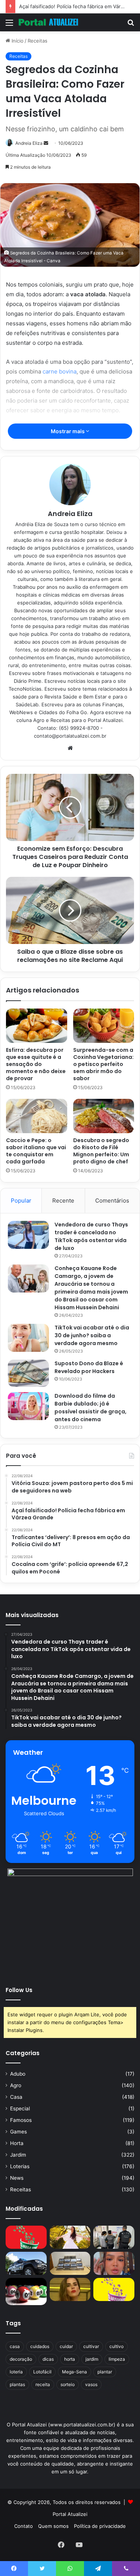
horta (70, 2359)
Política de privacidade (100, 2526)
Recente (63, 1201)
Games (18, 2132)
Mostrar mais (68, 431)
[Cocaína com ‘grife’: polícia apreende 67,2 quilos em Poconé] (70, 2263)
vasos (91, 2384)
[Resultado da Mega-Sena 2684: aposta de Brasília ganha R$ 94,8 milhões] (26, 2291)
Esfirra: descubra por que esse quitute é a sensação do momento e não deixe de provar (36, 1064)
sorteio (68, 2384)
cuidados (40, 2346)
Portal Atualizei (70, 2514)
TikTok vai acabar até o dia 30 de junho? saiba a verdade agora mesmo (92, 1335)
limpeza (117, 2359)
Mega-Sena (74, 2372)
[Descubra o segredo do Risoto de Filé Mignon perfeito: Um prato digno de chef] (104, 1116)
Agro (16, 2085)
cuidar (66, 2346)
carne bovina (60, 371)
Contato (24, 2526)
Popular (21, 1201)
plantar (105, 2372)
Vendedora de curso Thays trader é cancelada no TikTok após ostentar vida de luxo (91, 1236)
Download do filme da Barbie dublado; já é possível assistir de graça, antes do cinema (91, 1408)
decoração (21, 2359)
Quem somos (53, 2526)
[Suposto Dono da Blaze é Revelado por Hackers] (28, 1373)
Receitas (38, 41)
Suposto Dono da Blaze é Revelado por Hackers (89, 1367)
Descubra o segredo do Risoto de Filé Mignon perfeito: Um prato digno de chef (101, 1151)
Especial (20, 2108)
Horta (17, 2143)
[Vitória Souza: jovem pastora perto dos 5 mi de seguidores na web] (70, 2237)
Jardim (18, 2155)
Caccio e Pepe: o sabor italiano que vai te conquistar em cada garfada (36, 1151)
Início (17, 41)
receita (43, 2384)
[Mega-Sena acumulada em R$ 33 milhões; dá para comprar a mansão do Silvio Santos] (26, 2237)
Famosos (21, 2120)
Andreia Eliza (29, 143)
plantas (17, 2384)
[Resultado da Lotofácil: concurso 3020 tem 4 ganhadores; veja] (114, 2289)
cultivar (91, 2346)
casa (15, 2346)
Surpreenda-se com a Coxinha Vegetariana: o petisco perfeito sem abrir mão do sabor (103, 1064)
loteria (16, 2372)
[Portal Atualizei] (49, 22)
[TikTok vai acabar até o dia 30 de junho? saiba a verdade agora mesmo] (28, 1338)
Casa (16, 2097)
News (17, 2178)
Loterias (20, 2166)
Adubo (18, 2074)
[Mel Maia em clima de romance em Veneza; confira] (114, 2263)
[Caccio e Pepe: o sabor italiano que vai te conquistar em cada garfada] (37, 1116)
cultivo (116, 2346)
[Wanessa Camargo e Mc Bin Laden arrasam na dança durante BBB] (70, 2289)
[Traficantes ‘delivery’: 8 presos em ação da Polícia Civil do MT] (26, 2263)
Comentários (112, 1201)
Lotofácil (42, 2372)
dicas (48, 2359)
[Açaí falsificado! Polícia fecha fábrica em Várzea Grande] (114, 2237)
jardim (92, 2359)
